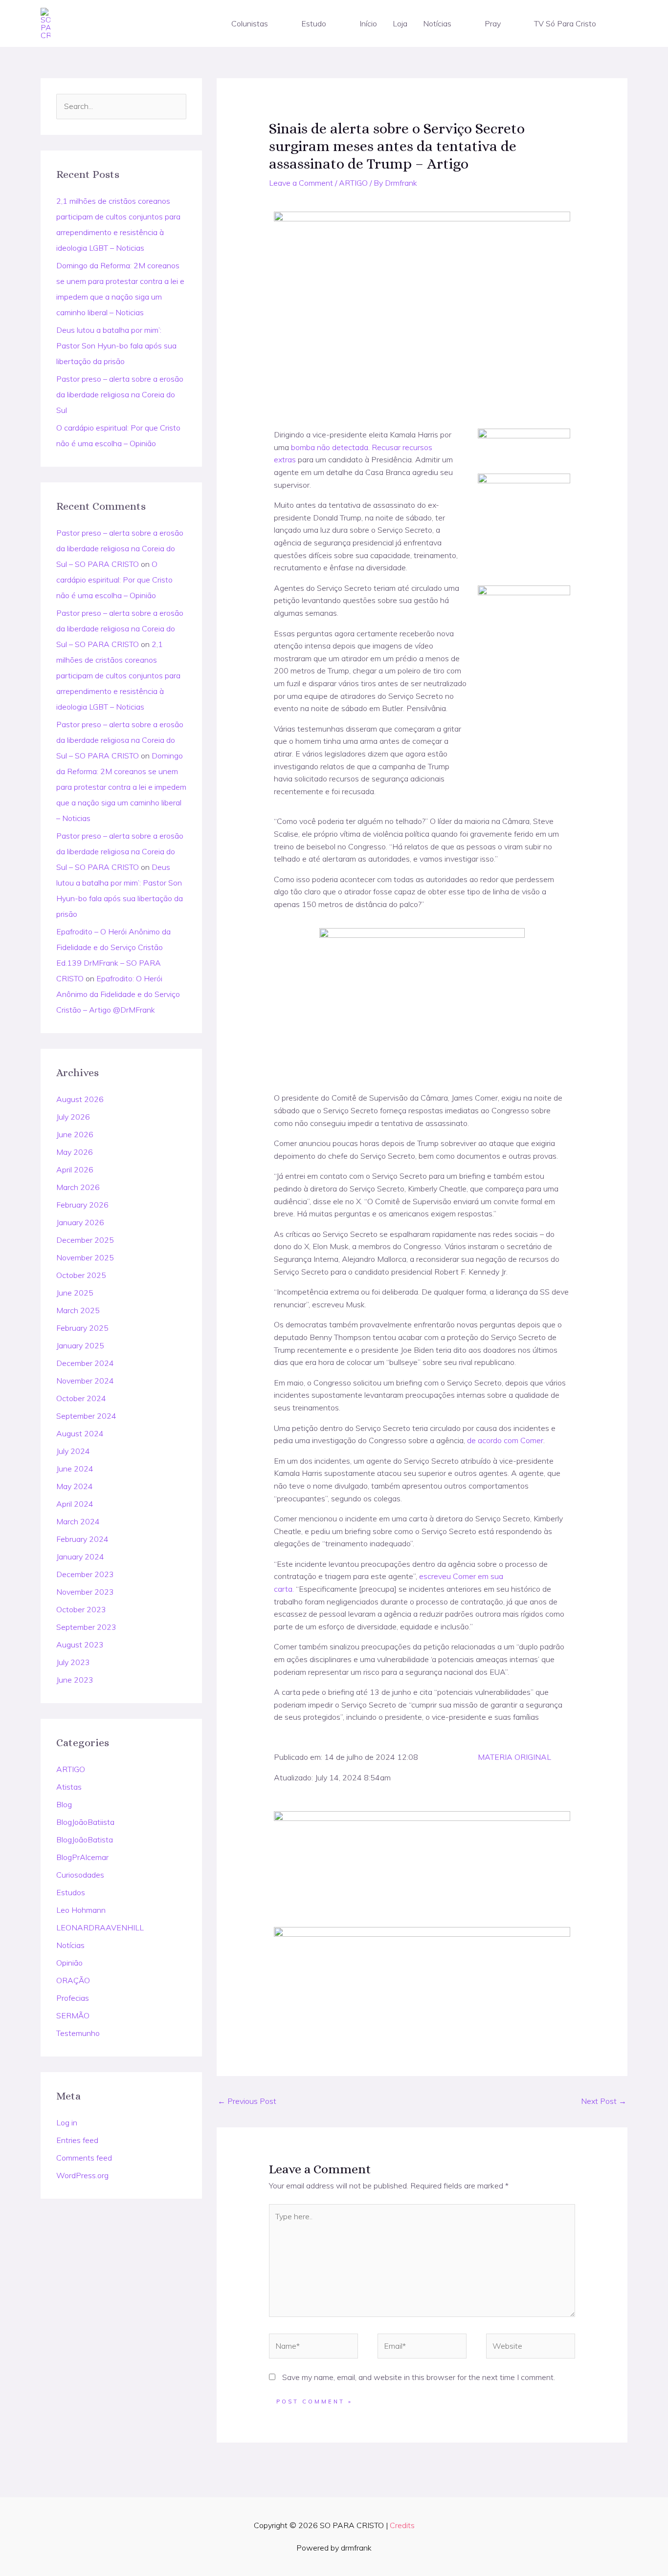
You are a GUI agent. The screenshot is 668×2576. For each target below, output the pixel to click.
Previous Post (247, 2101)
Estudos (71, 1892)
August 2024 (80, 1433)
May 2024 (75, 1486)
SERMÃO (73, 2015)
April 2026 (75, 1169)
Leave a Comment (301, 183)
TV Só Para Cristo (565, 23)
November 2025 (85, 1257)
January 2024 (80, 1557)
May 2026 (75, 1152)
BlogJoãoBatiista (85, 1822)
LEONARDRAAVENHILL (100, 1927)
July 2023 (73, 1662)
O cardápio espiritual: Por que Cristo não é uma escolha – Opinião (114, 580)
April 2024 (75, 1504)
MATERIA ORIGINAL (514, 1757)
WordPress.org (82, 2175)
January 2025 (80, 1345)
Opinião (69, 1963)
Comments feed (84, 2158)
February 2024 (82, 1539)
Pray (493, 23)
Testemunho (78, 2033)
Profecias (73, 1998)
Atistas (69, 1787)
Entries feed (77, 2140)
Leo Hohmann (81, 1910)
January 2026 (80, 1222)
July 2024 (73, 1451)
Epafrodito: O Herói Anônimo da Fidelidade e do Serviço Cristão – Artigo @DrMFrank (118, 994)
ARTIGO (71, 1769)
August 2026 (80, 1099)
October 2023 (81, 1609)
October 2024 (81, 1398)
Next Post (604, 2101)
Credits (402, 2525)
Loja (400, 23)
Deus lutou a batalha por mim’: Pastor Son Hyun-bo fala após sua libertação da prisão (116, 346)
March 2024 (78, 1521)
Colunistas (250, 23)
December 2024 (85, 1363)
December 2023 (85, 1574)
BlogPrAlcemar (82, 1857)
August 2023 (80, 1645)
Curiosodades (80, 1875)
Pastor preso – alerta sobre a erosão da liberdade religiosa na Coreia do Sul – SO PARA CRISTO (120, 548)
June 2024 (75, 1469)
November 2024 (85, 1381)
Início (368, 23)
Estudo (314, 23)
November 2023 (85, 1592)
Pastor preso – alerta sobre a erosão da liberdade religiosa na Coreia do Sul (120, 394)
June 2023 (75, 1680)
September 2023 (86, 1627)
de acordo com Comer (505, 1440)
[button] (272, 23)
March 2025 (78, 1310)
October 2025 (81, 1275)
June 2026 (75, 1134)
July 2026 (73, 1117)
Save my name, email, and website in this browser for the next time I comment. (419, 2377)
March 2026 (78, 1187)
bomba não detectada (330, 447)
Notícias (437, 23)
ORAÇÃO (73, 1980)
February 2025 (82, 1328)
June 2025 (75, 1293)
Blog (64, 1804)
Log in (67, 2122)
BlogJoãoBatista (85, 1840)
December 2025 (85, 1240)
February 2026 (82, 1205)
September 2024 (86, 1416)
